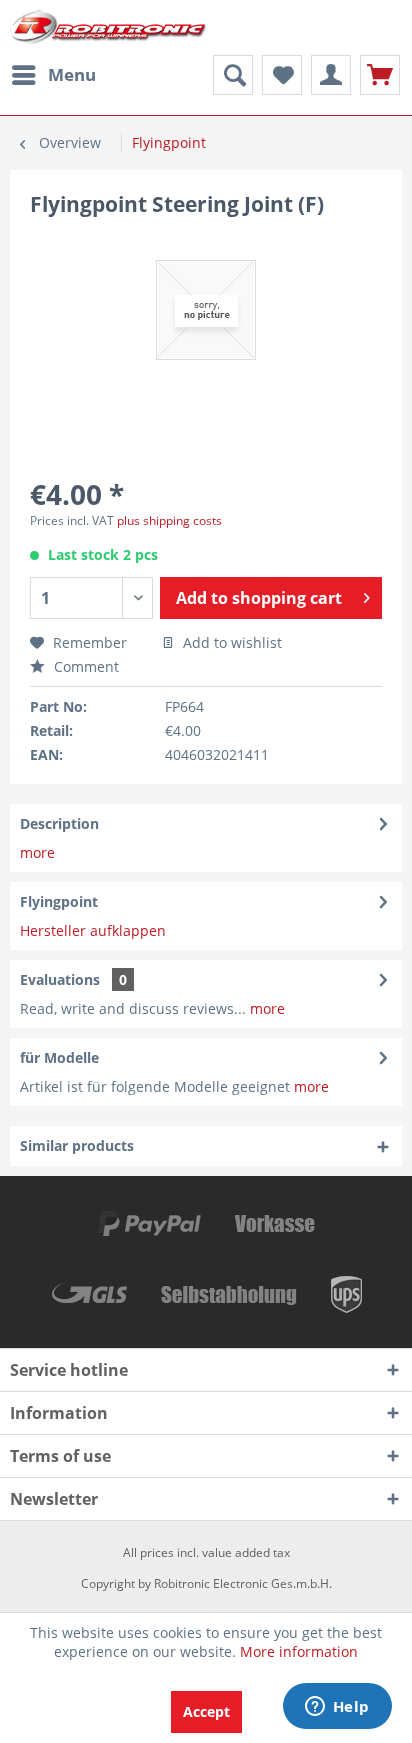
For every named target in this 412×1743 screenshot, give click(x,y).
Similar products (77, 1145)
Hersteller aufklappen (93, 930)
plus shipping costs (169, 520)
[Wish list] (282, 75)
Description (59, 823)
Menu (72, 74)
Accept (206, 1711)
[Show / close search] (233, 75)
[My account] (331, 75)
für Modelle (59, 1057)
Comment (84, 666)
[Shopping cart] (380, 75)
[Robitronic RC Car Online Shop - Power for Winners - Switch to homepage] (108, 27)
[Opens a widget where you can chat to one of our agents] (337, 1708)
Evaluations (60, 979)
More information (299, 1651)
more (37, 852)
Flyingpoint (59, 901)
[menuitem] (53, 75)
